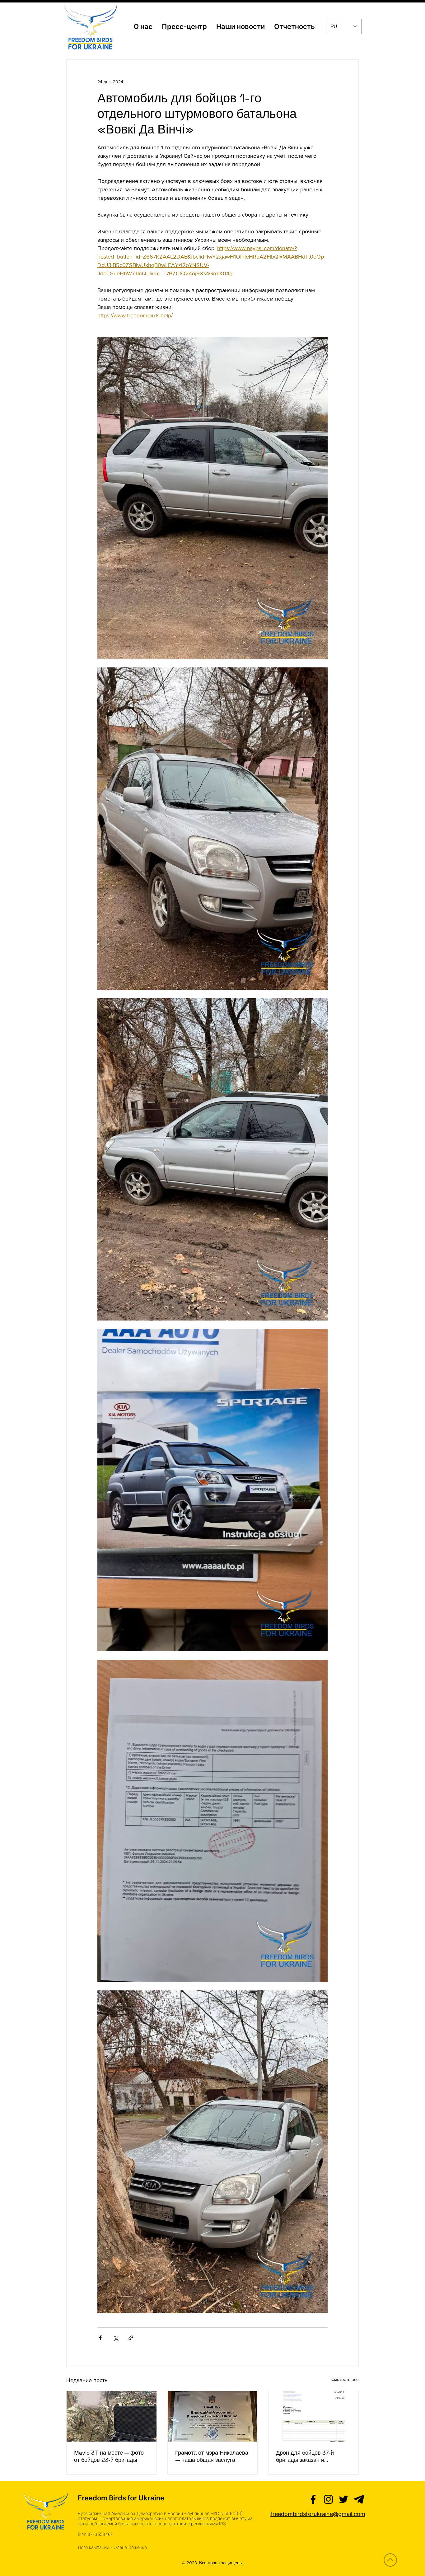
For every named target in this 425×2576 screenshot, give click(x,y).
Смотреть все (345, 2379)
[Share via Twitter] (116, 2338)
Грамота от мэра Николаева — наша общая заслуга (212, 2456)
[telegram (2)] (359, 2499)
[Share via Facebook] (100, 2338)
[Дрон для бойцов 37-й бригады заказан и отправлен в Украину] (313, 2416)
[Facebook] (313, 2499)
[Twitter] (344, 2499)
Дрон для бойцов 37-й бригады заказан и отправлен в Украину (305, 2456)
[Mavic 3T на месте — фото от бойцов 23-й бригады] (112, 2416)
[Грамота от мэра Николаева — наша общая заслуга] (213, 2416)
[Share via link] (131, 2338)
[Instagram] (328, 2499)
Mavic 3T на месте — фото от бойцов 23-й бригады (109, 2456)
